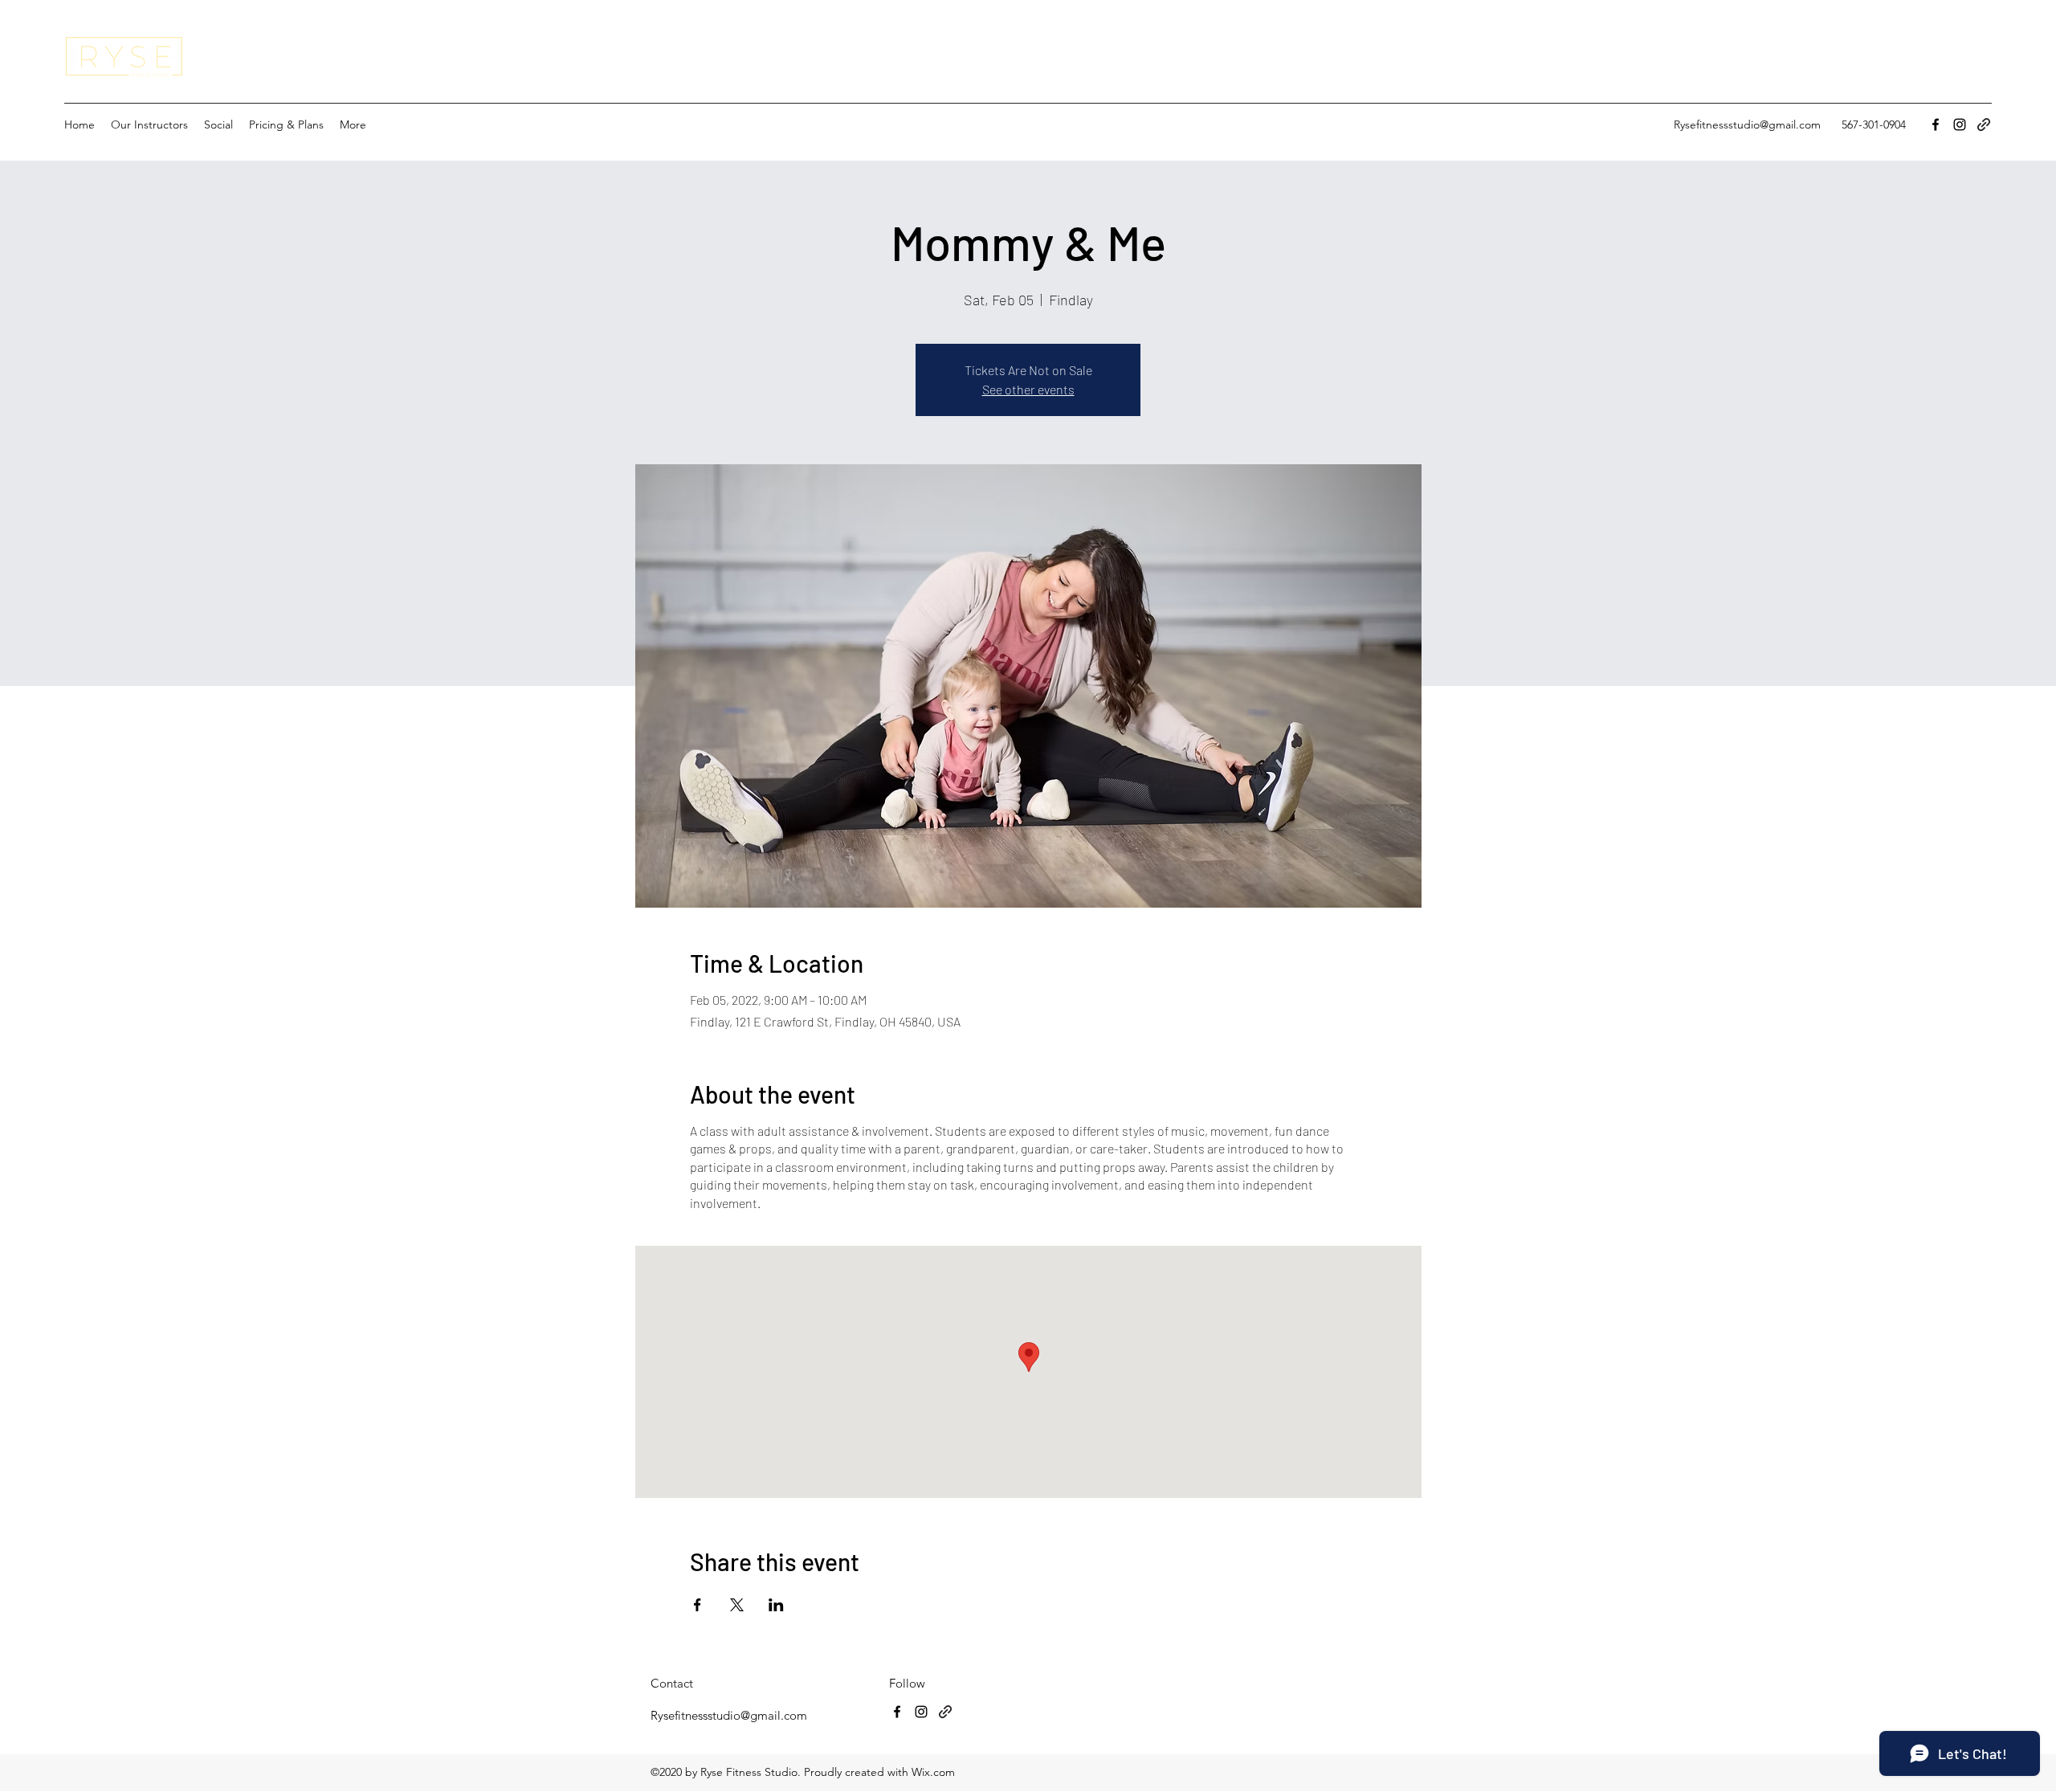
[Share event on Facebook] (698, 1605)
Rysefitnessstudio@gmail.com (1747, 125)
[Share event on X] (737, 1605)
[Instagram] (1960, 125)
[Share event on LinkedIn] (776, 1605)
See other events (1028, 389)
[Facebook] (1936, 125)
